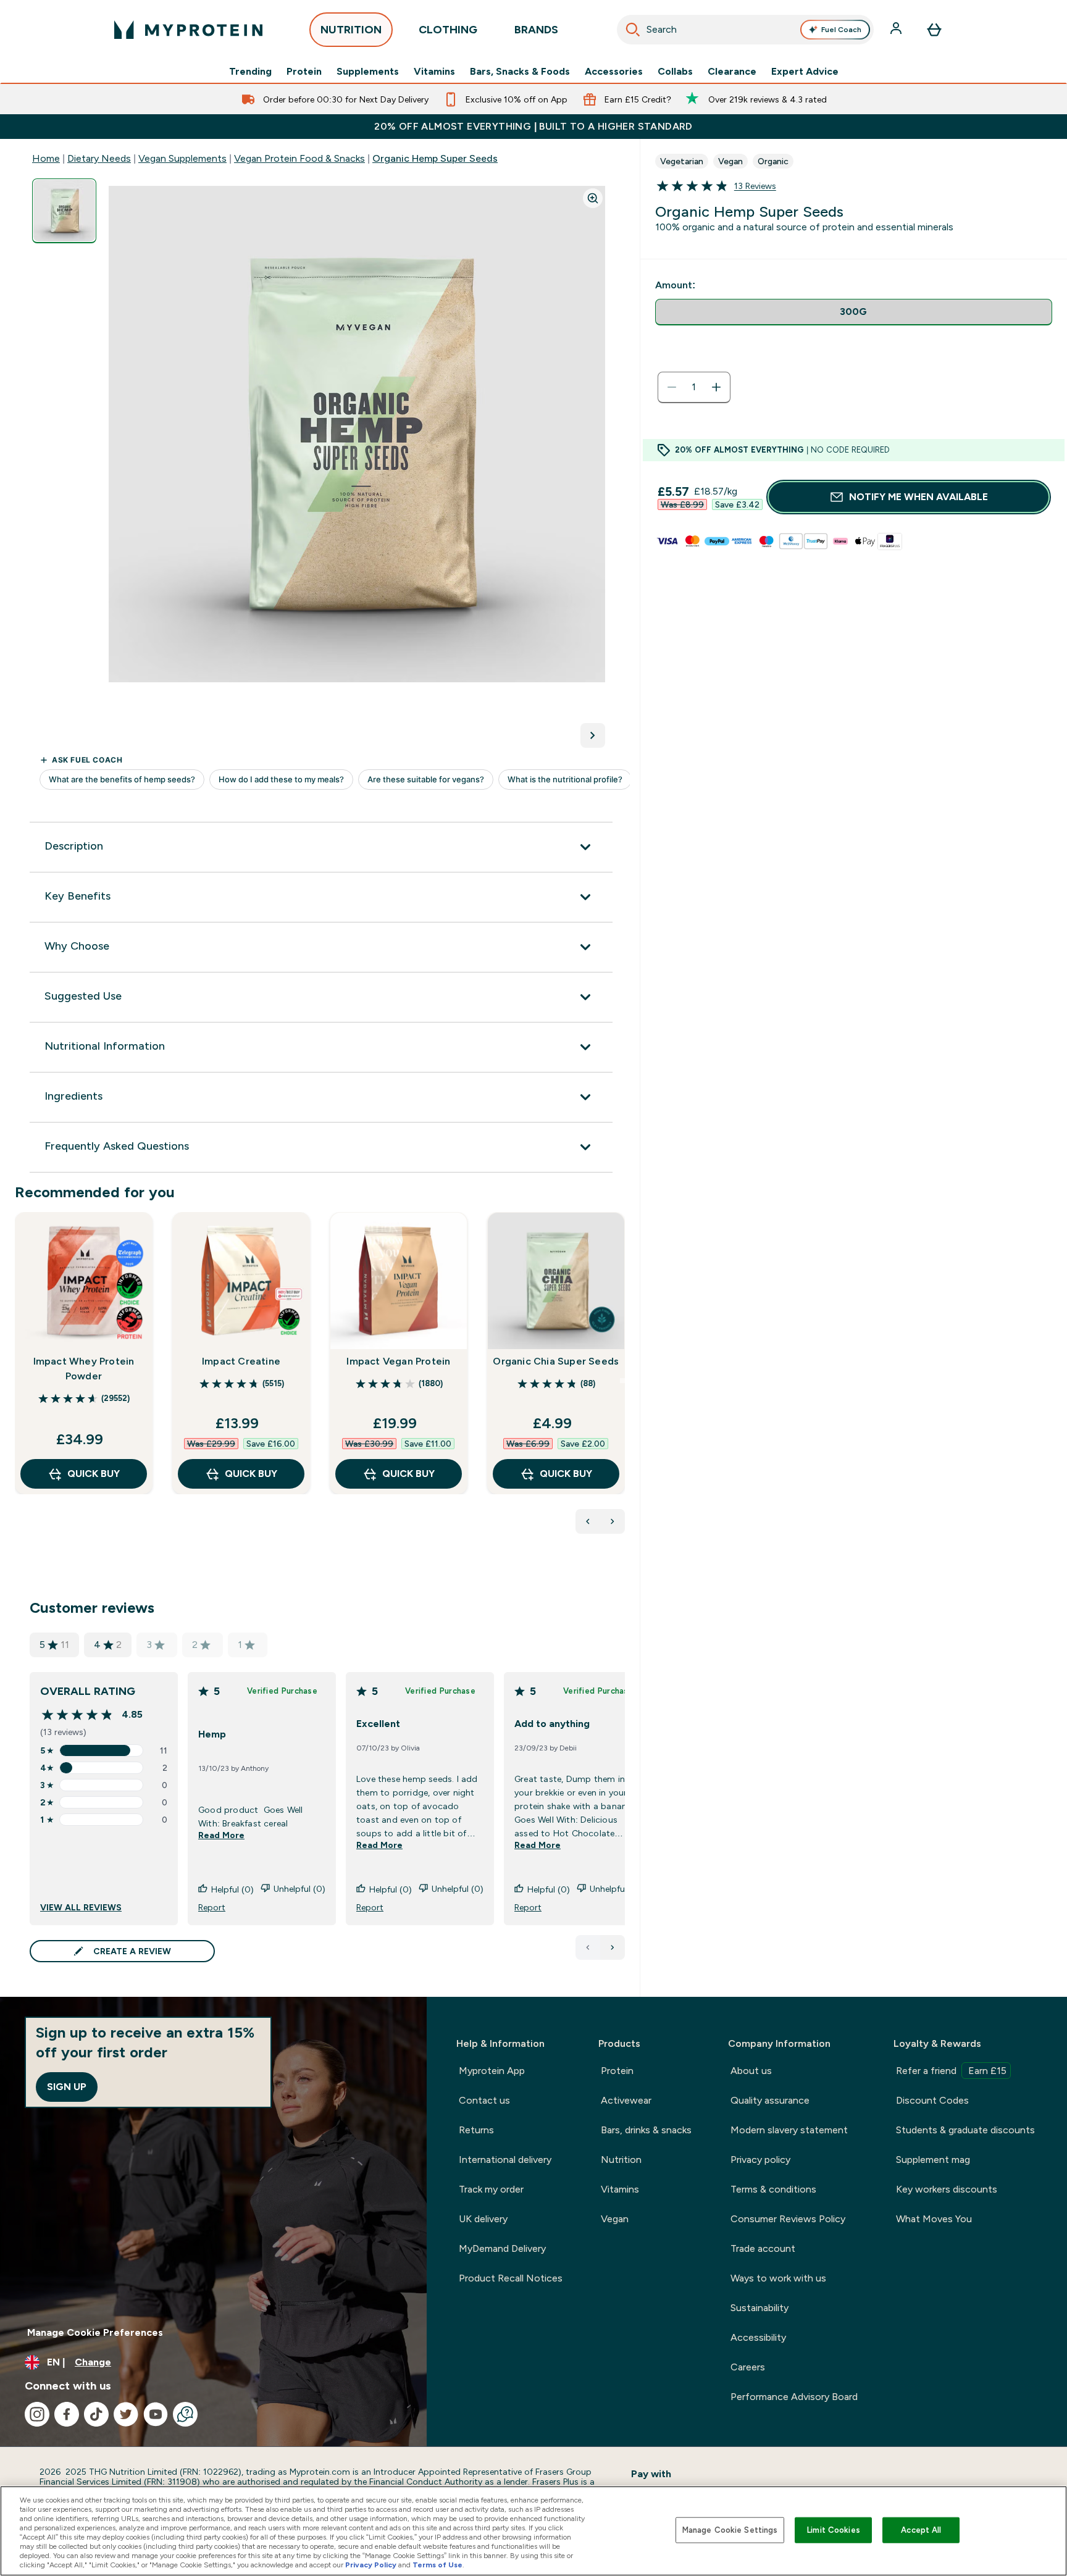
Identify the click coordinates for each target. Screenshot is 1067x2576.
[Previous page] (588, 1947)
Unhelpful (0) (299, 1889)
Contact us (484, 2100)
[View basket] (934, 30)
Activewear (626, 2100)
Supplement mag (933, 2160)
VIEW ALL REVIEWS (81, 1907)
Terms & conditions (773, 2189)
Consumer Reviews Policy (788, 2219)
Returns (476, 2130)
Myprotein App (492, 2071)
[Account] (897, 30)
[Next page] (613, 1947)
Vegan (615, 2219)
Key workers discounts (947, 2189)
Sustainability (759, 2308)
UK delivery (483, 2219)
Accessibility (758, 2337)
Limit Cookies (834, 2530)
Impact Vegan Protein (398, 1361)
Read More (221, 1835)
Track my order (491, 2189)
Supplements (368, 72)
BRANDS (536, 30)
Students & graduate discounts (965, 2130)
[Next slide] (622, 1381)
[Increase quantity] (716, 387)
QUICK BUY (94, 1474)
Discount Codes (932, 2100)
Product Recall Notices (511, 2278)
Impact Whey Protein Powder (84, 1369)
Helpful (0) (232, 1889)
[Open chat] (185, 2414)
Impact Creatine (241, 1361)
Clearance (732, 72)
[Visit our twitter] (126, 2414)
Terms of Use (437, 2565)
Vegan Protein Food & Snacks (299, 158)
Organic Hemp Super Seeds (435, 158)
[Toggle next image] (593, 735)
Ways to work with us (778, 2278)
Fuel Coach (841, 30)
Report (212, 1907)
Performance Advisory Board (794, 2397)
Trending (250, 72)
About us (751, 2071)
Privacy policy (760, 2160)
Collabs (675, 72)
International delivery (505, 2160)
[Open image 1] (64, 211)
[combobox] (746, 30)
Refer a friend (951, 2071)
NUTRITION (351, 30)
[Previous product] (588, 1521)
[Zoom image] (593, 198)
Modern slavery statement (789, 2130)
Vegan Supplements (182, 158)
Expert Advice (805, 72)
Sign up (67, 2087)
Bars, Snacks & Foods (520, 72)
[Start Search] (633, 30)
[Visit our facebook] (67, 2414)
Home (46, 158)
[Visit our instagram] (37, 2414)
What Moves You (934, 2219)
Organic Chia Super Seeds (556, 1361)
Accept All (921, 2530)
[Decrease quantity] (672, 387)
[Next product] (613, 1521)
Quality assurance (770, 2100)
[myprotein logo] (188, 30)
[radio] (854, 312)
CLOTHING (448, 30)
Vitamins (434, 72)
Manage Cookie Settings (730, 2530)
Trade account (763, 2248)
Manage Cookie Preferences (95, 2332)
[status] (694, 387)
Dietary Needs (99, 158)
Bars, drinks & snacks (646, 2130)
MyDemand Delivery (502, 2248)
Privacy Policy (371, 2565)
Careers (748, 2367)
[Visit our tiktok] (96, 2414)
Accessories (614, 72)
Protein (304, 72)
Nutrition (621, 2160)
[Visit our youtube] (156, 2414)
